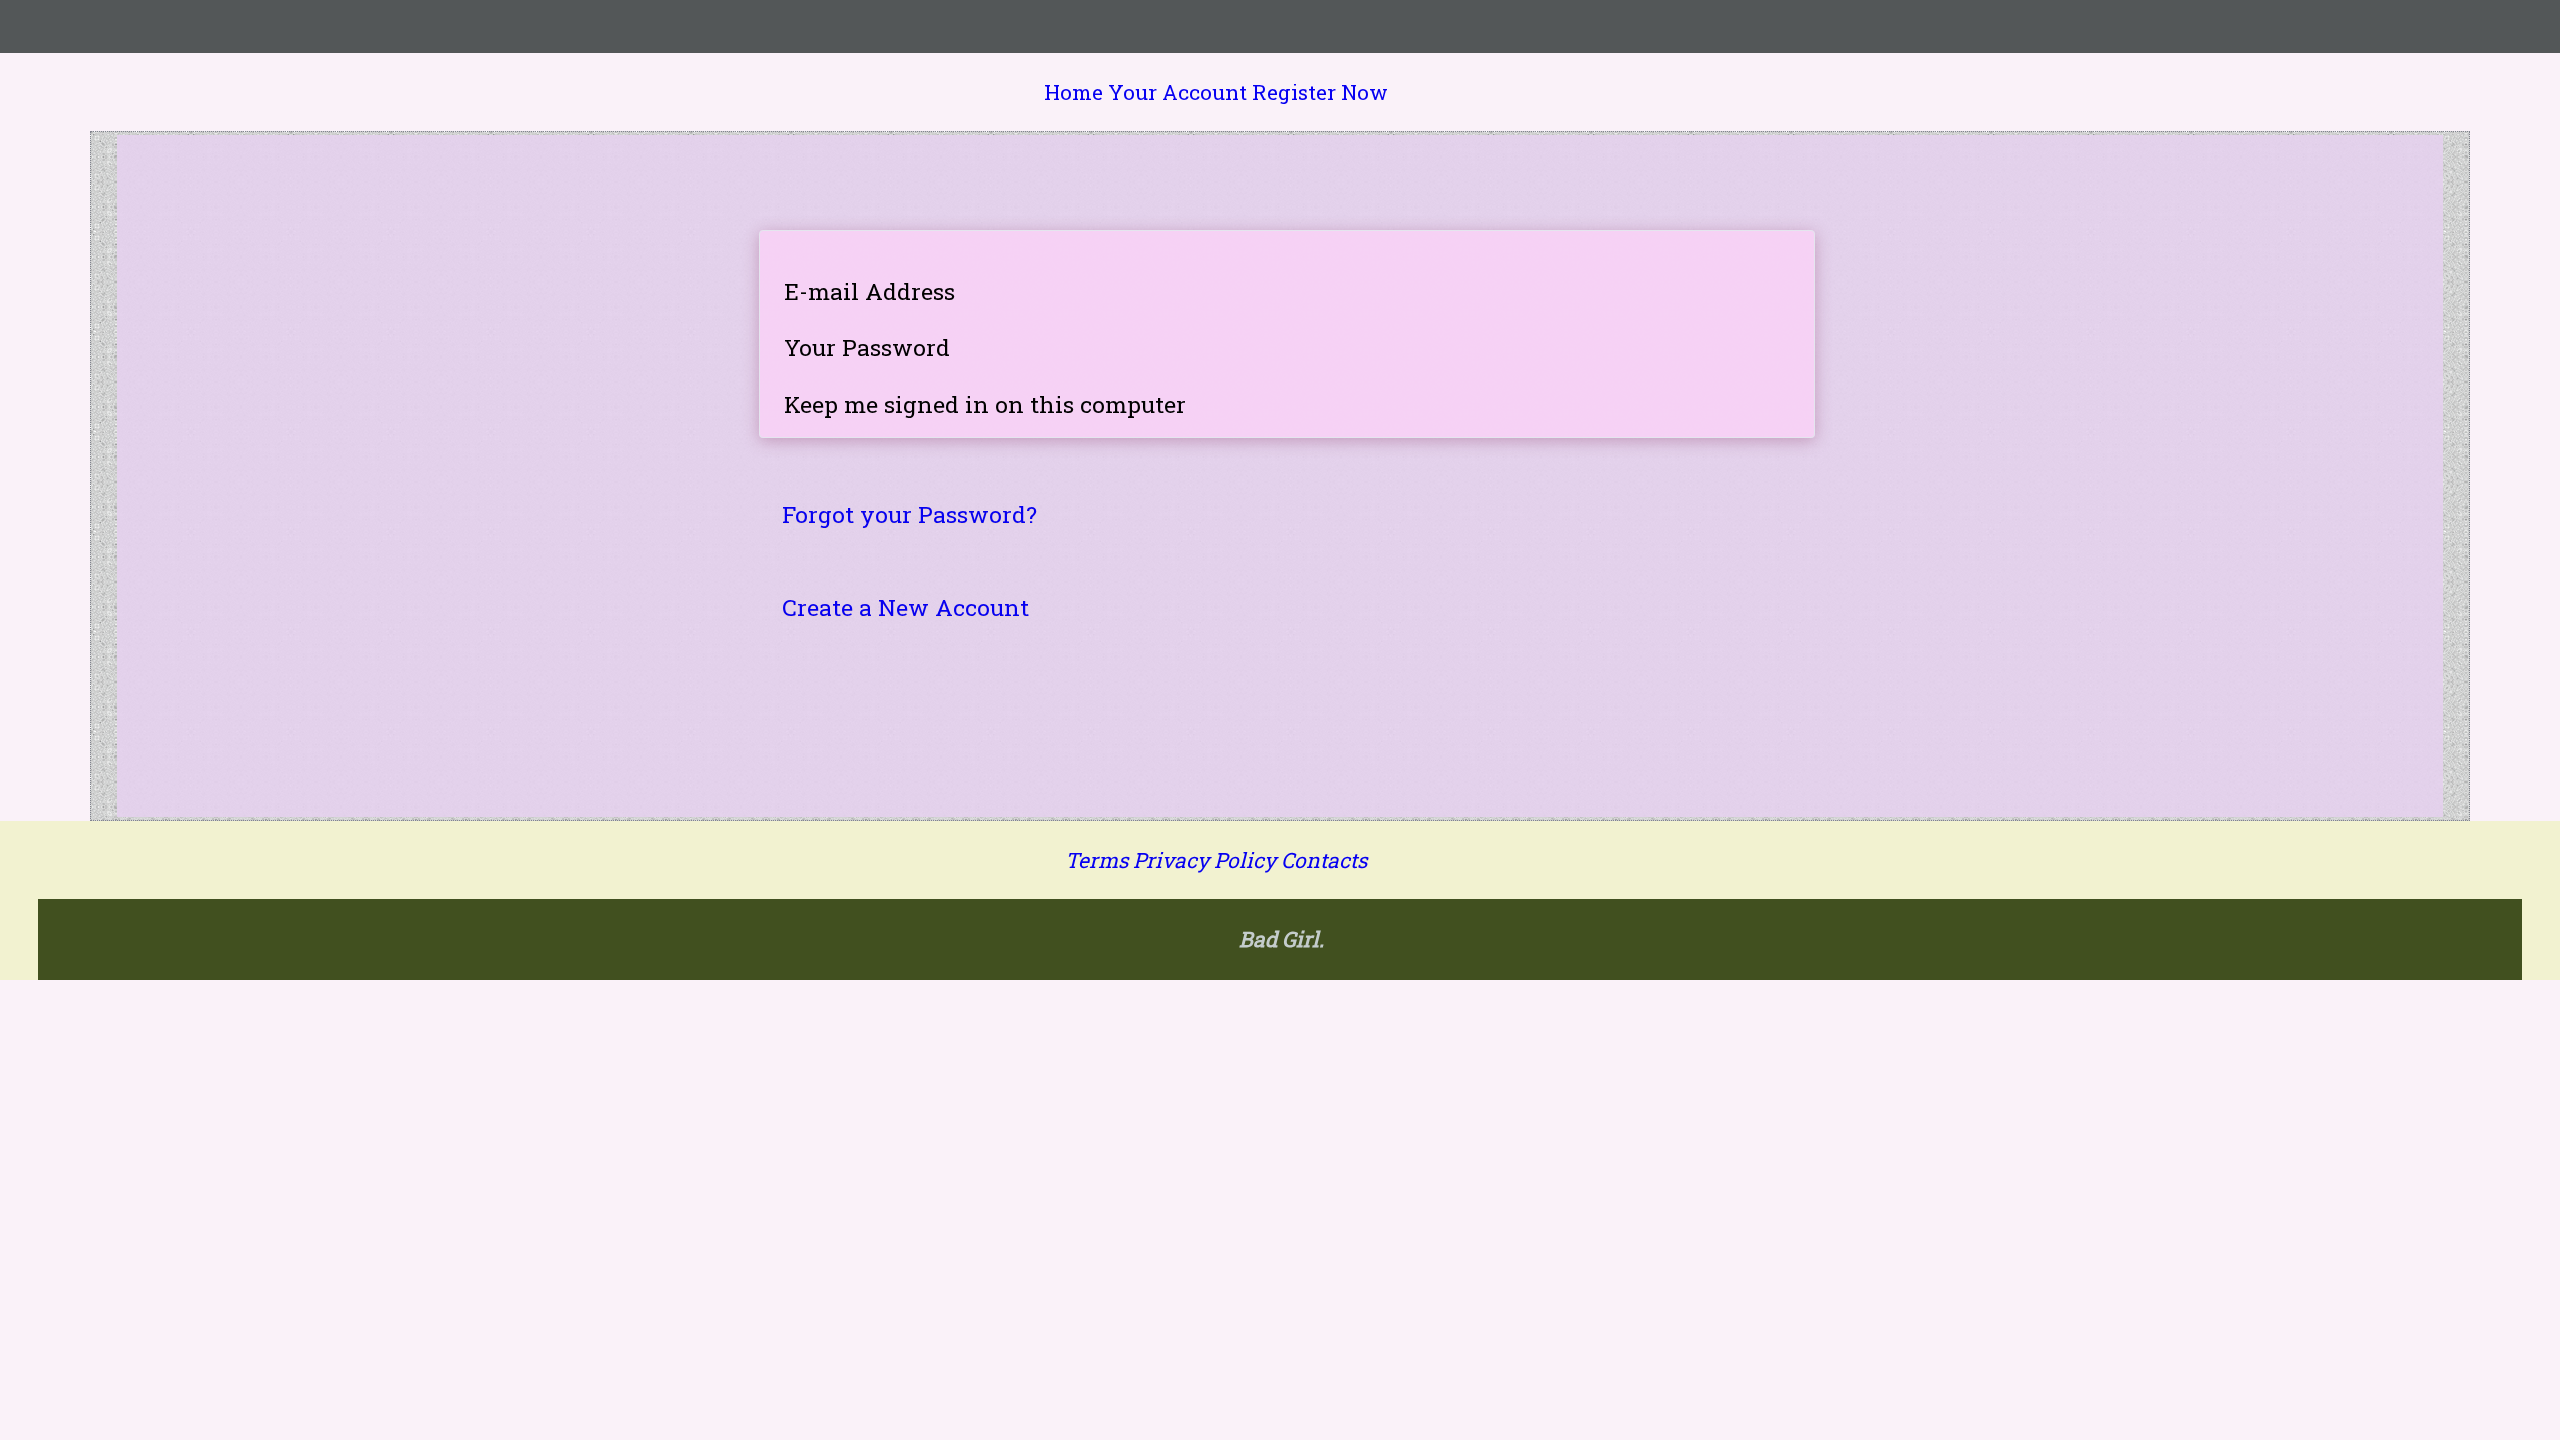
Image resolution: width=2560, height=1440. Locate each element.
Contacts (1324, 860)
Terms (1096, 860)
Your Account (1177, 92)
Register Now (1320, 92)
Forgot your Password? (909, 514)
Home (1073, 92)
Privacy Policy (1204, 860)
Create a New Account (905, 607)
